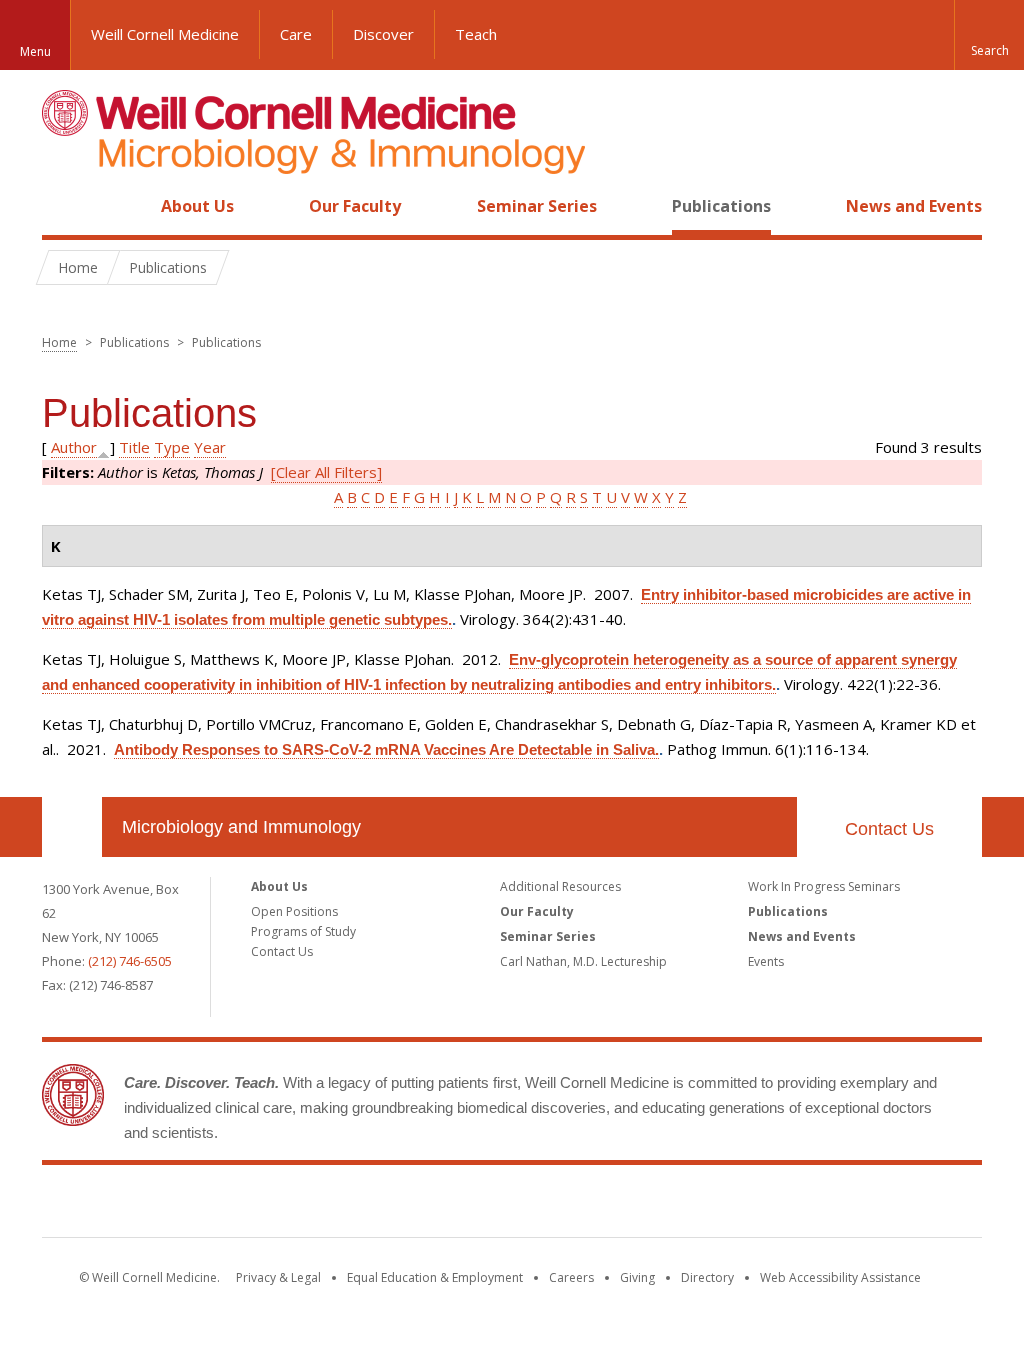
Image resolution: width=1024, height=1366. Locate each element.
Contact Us (889, 829)
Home (64, 206)
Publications (721, 206)
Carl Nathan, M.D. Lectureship (583, 961)
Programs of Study (303, 931)
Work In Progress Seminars (824, 886)
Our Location (72, 827)
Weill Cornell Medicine (165, 34)
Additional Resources (560, 886)
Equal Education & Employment (435, 1277)
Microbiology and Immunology (241, 827)
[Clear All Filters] (326, 472)
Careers (571, 1277)
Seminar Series (537, 206)
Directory (707, 1277)
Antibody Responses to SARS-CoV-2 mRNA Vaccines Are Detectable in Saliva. (386, 749)
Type (172, 447)
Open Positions (294, 911)
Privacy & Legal (278, 1277)
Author (74, 447)
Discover (383, 34)
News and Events (914, 206)
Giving (637, 1277)
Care (296, 34)
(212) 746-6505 (130, 961)
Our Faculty (355, 206)
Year (210, 447)
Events (766, 961)
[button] (989, 35)
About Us (197, 206)
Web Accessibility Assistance (840, 1277)
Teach (476, 34)
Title (134, 447)
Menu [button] (35, 51)
